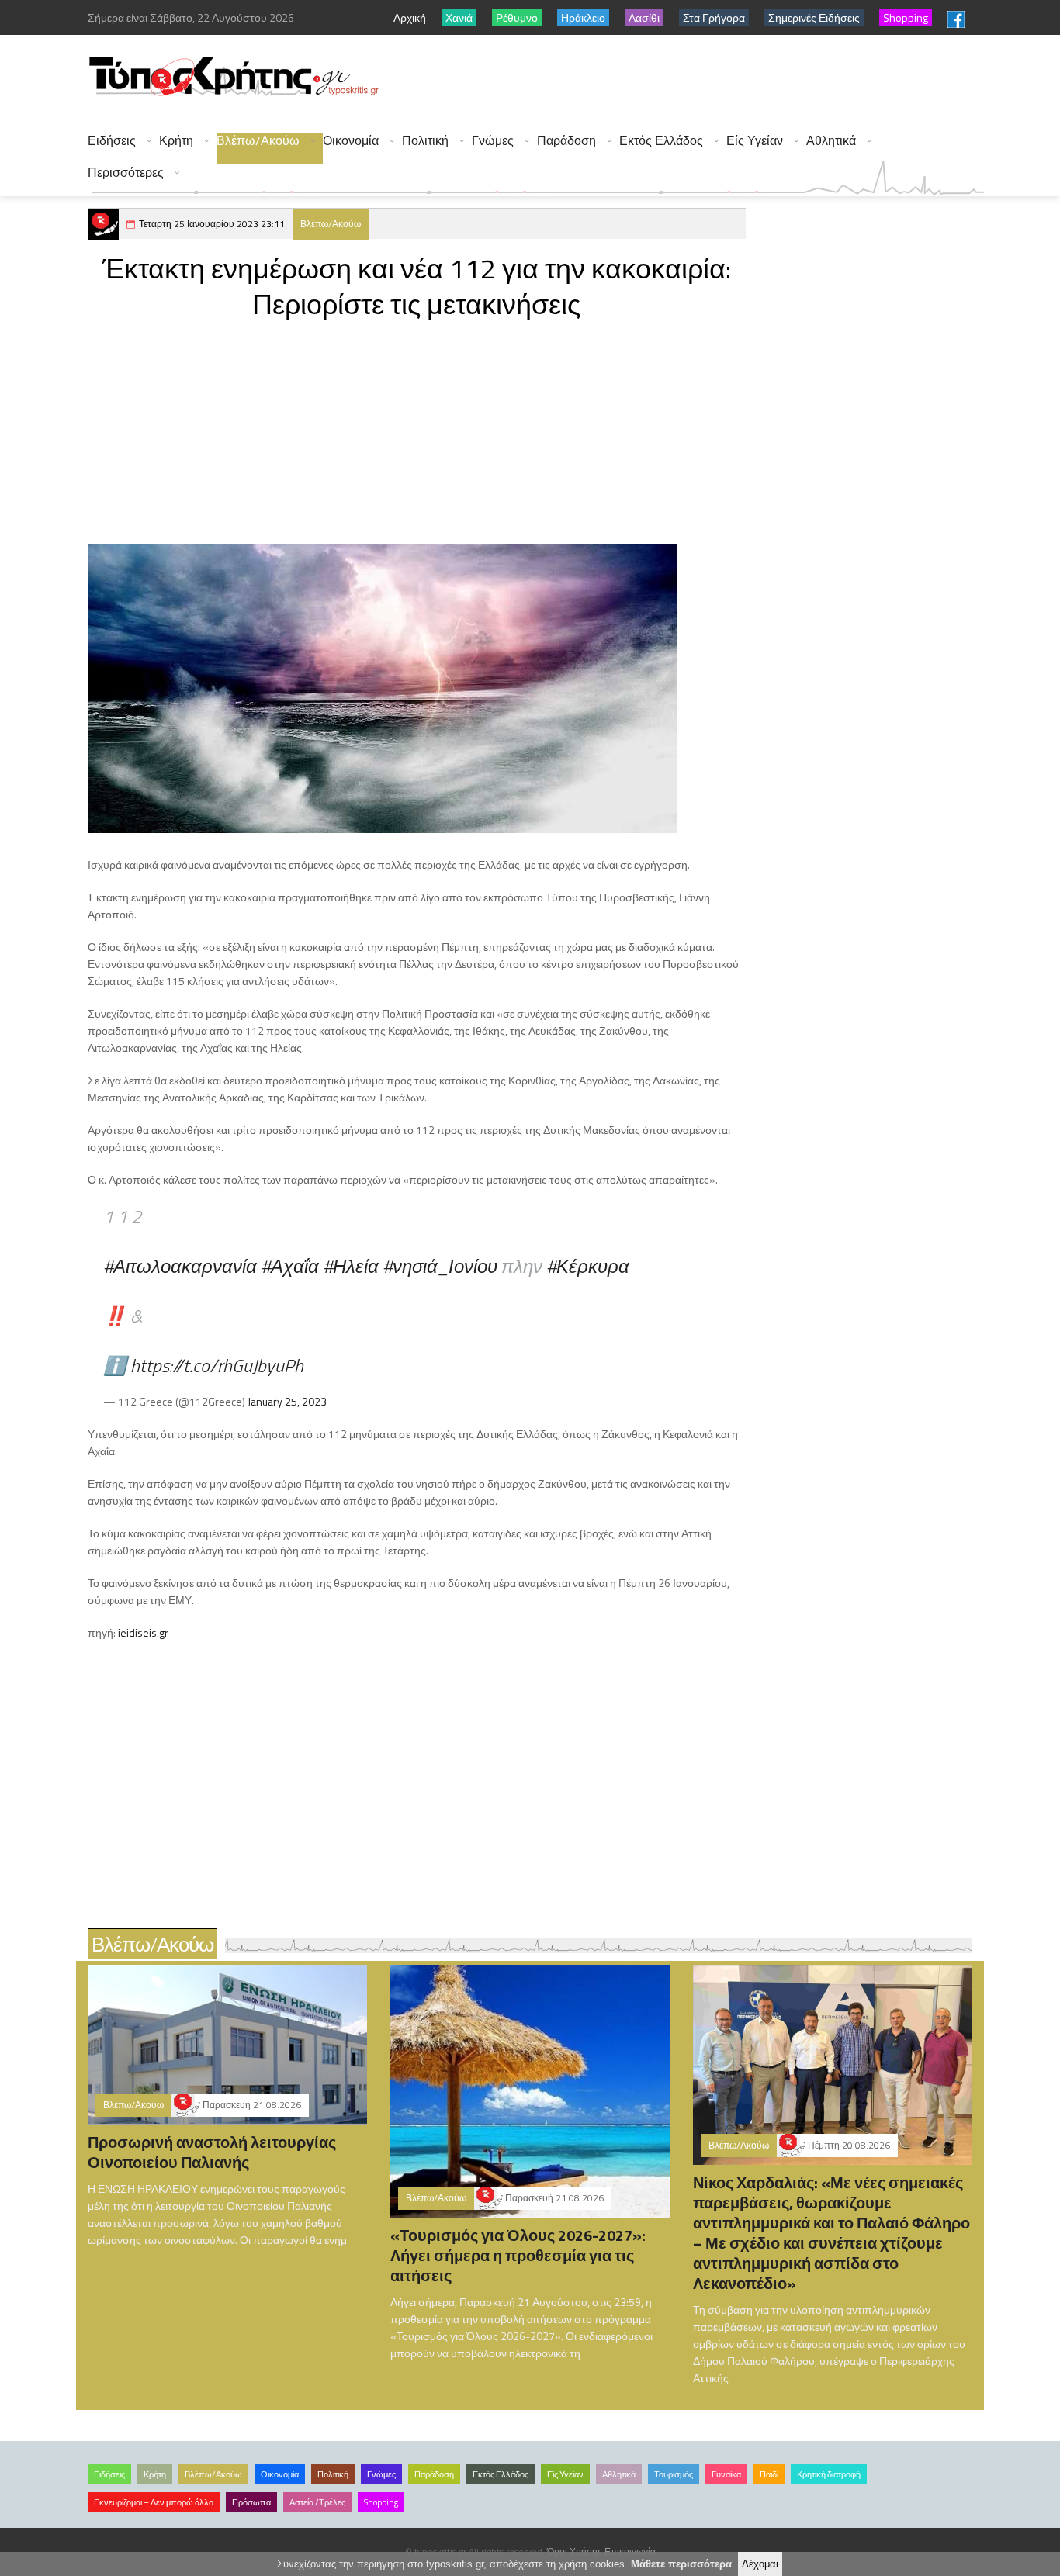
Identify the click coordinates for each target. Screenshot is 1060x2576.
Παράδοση (566, 141)
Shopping (381, 2502)
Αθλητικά (831, 141)
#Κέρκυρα (588, 1266)
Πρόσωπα (251, 2502)
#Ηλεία (351, 1266)
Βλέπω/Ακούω (258, 141)
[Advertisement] (701, 78)
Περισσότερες (126, 173)
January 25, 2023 (287, 1401)
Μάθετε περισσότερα (681, 2564)
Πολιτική (425, 141)
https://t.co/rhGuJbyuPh (217, 1365)
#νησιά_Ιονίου (440, 1266)
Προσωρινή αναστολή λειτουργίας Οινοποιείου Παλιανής (212, 2152)
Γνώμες (493, 141)
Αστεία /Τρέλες (317, 2502)
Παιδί (769, 2474)
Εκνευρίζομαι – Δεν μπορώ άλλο (154, 2502)
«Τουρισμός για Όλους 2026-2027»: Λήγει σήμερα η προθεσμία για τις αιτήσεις (518, 2255)
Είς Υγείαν (755, 141)
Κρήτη (176, 141)
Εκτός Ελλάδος (661, 141)
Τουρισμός (674, 2474)
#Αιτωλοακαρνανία (180, 1266)
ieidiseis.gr (143, 1632)
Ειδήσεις (112, 141)
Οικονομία (351, 141)
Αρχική (410, 17)
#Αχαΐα (290, 1266)
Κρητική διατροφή (829, 2474)
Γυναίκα (726, 2474)
